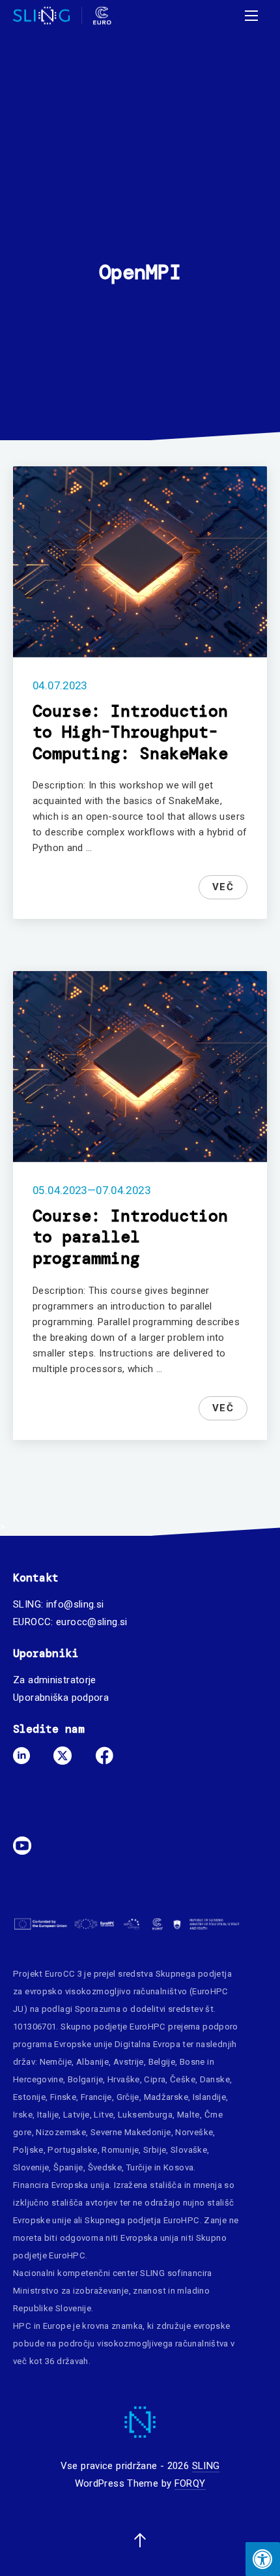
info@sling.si (75, 1604)
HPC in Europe (42, 2326)
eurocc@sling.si (92, 1622)
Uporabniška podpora (61, 1698)
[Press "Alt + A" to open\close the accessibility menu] (263, 2559)
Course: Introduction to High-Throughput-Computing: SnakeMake (130, 732)
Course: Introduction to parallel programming (130, 1237)
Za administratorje (55, 1680)
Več (223, 887)
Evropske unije (83, 2044)
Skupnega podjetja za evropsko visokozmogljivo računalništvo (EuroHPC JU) (122, 1991)
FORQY (190, 2483)
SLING (206, 2466)
